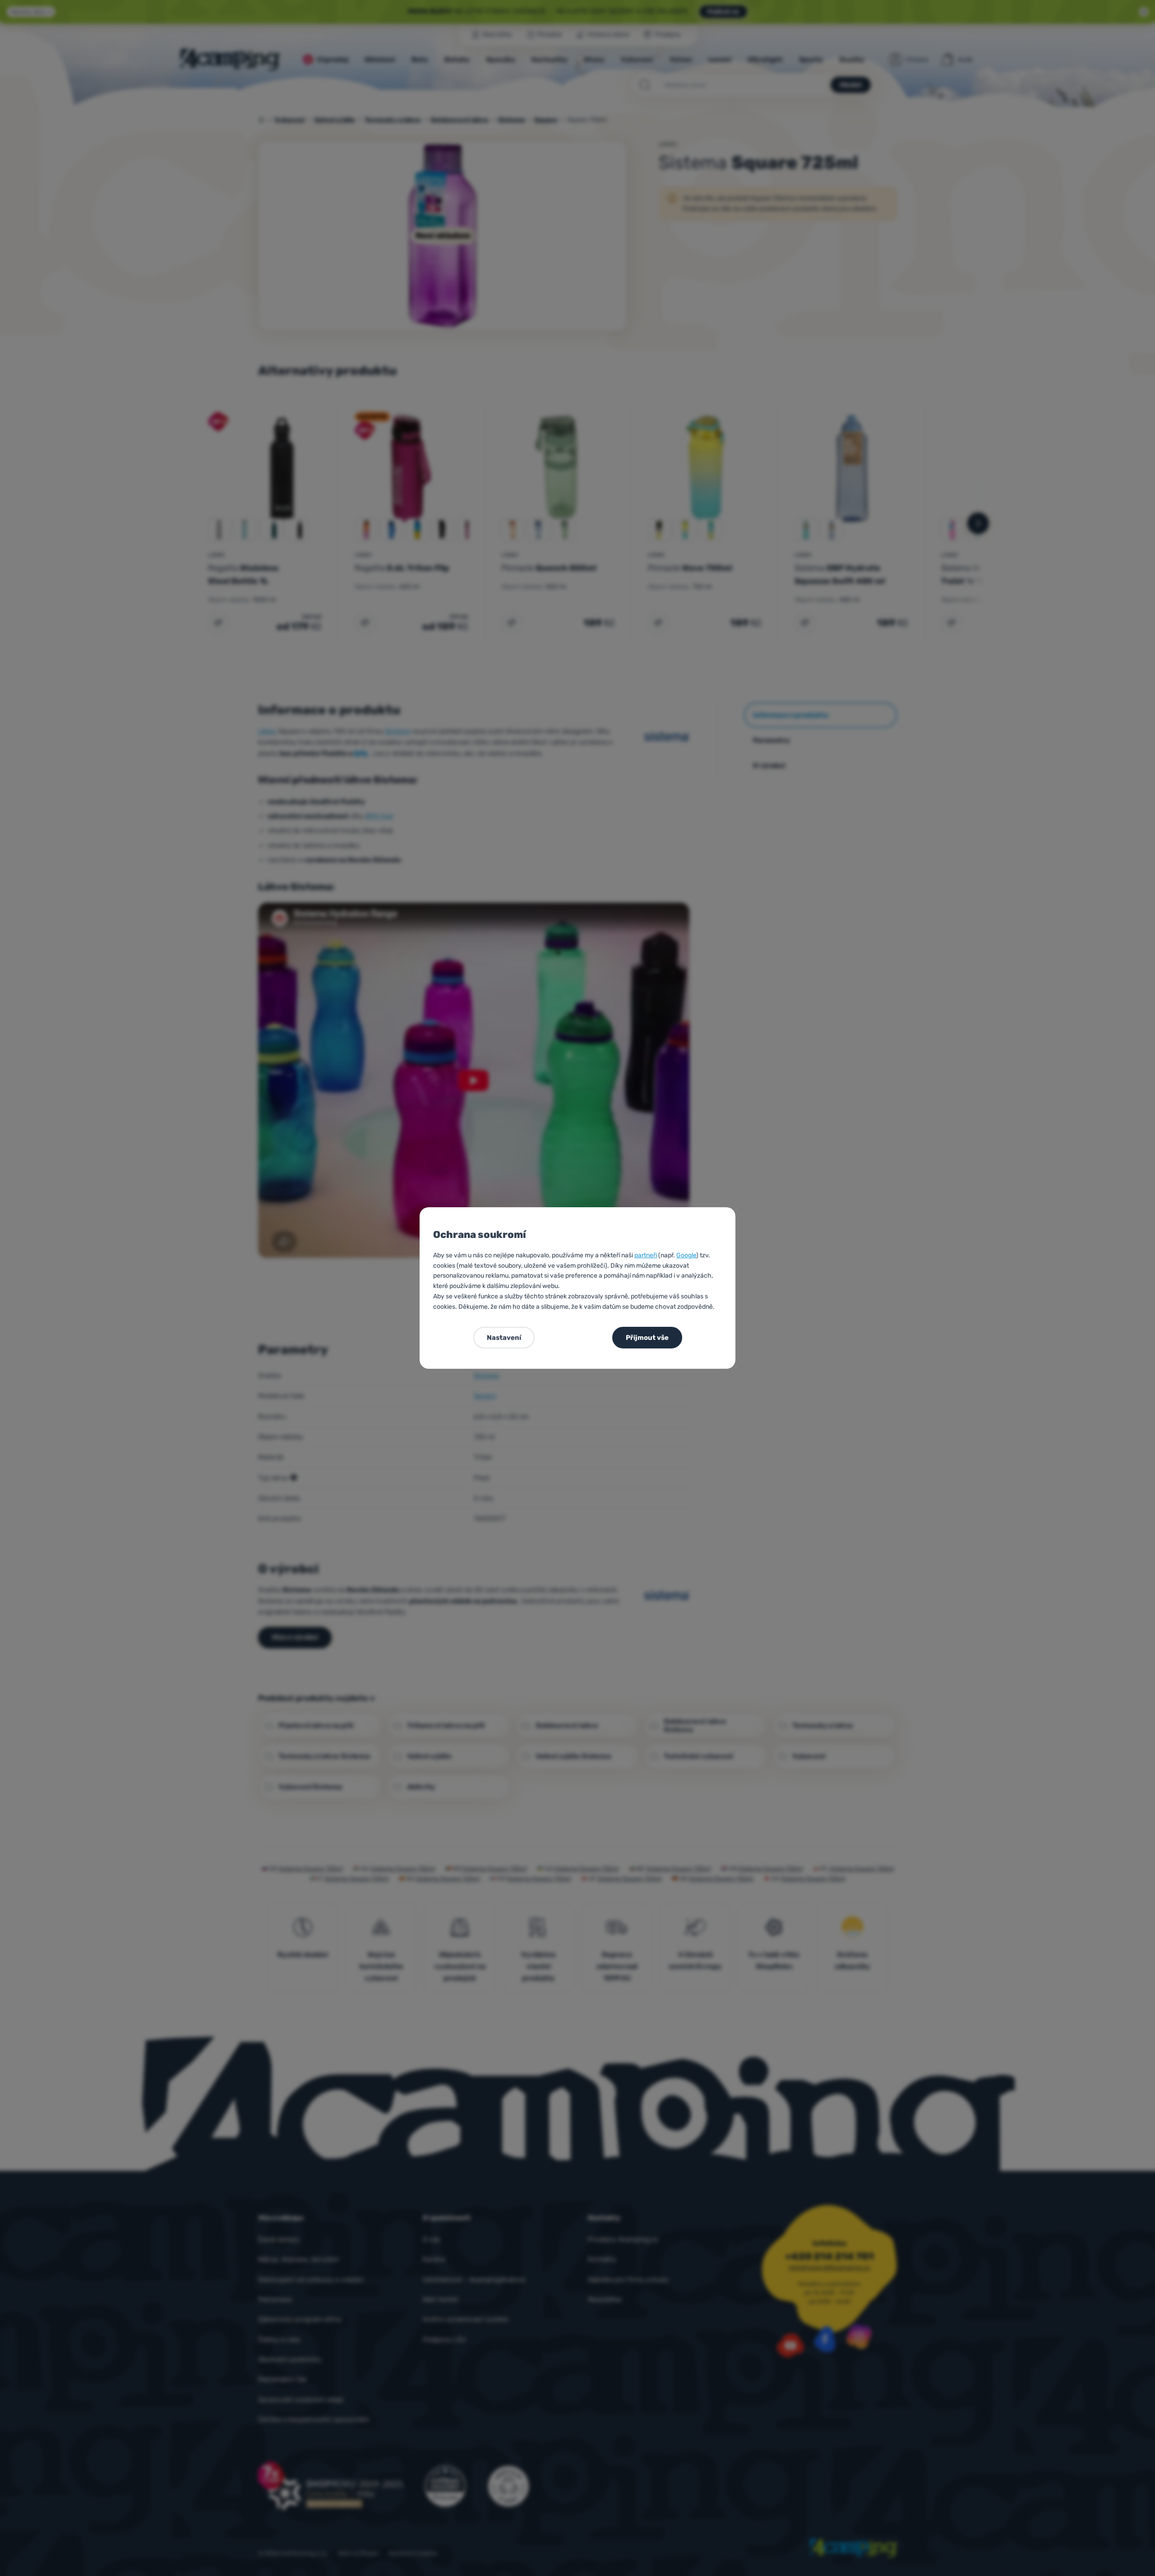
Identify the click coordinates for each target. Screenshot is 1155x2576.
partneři (646, 1255)
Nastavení (504, 1338)
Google (686, 1255)
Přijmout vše (647, 1338)
